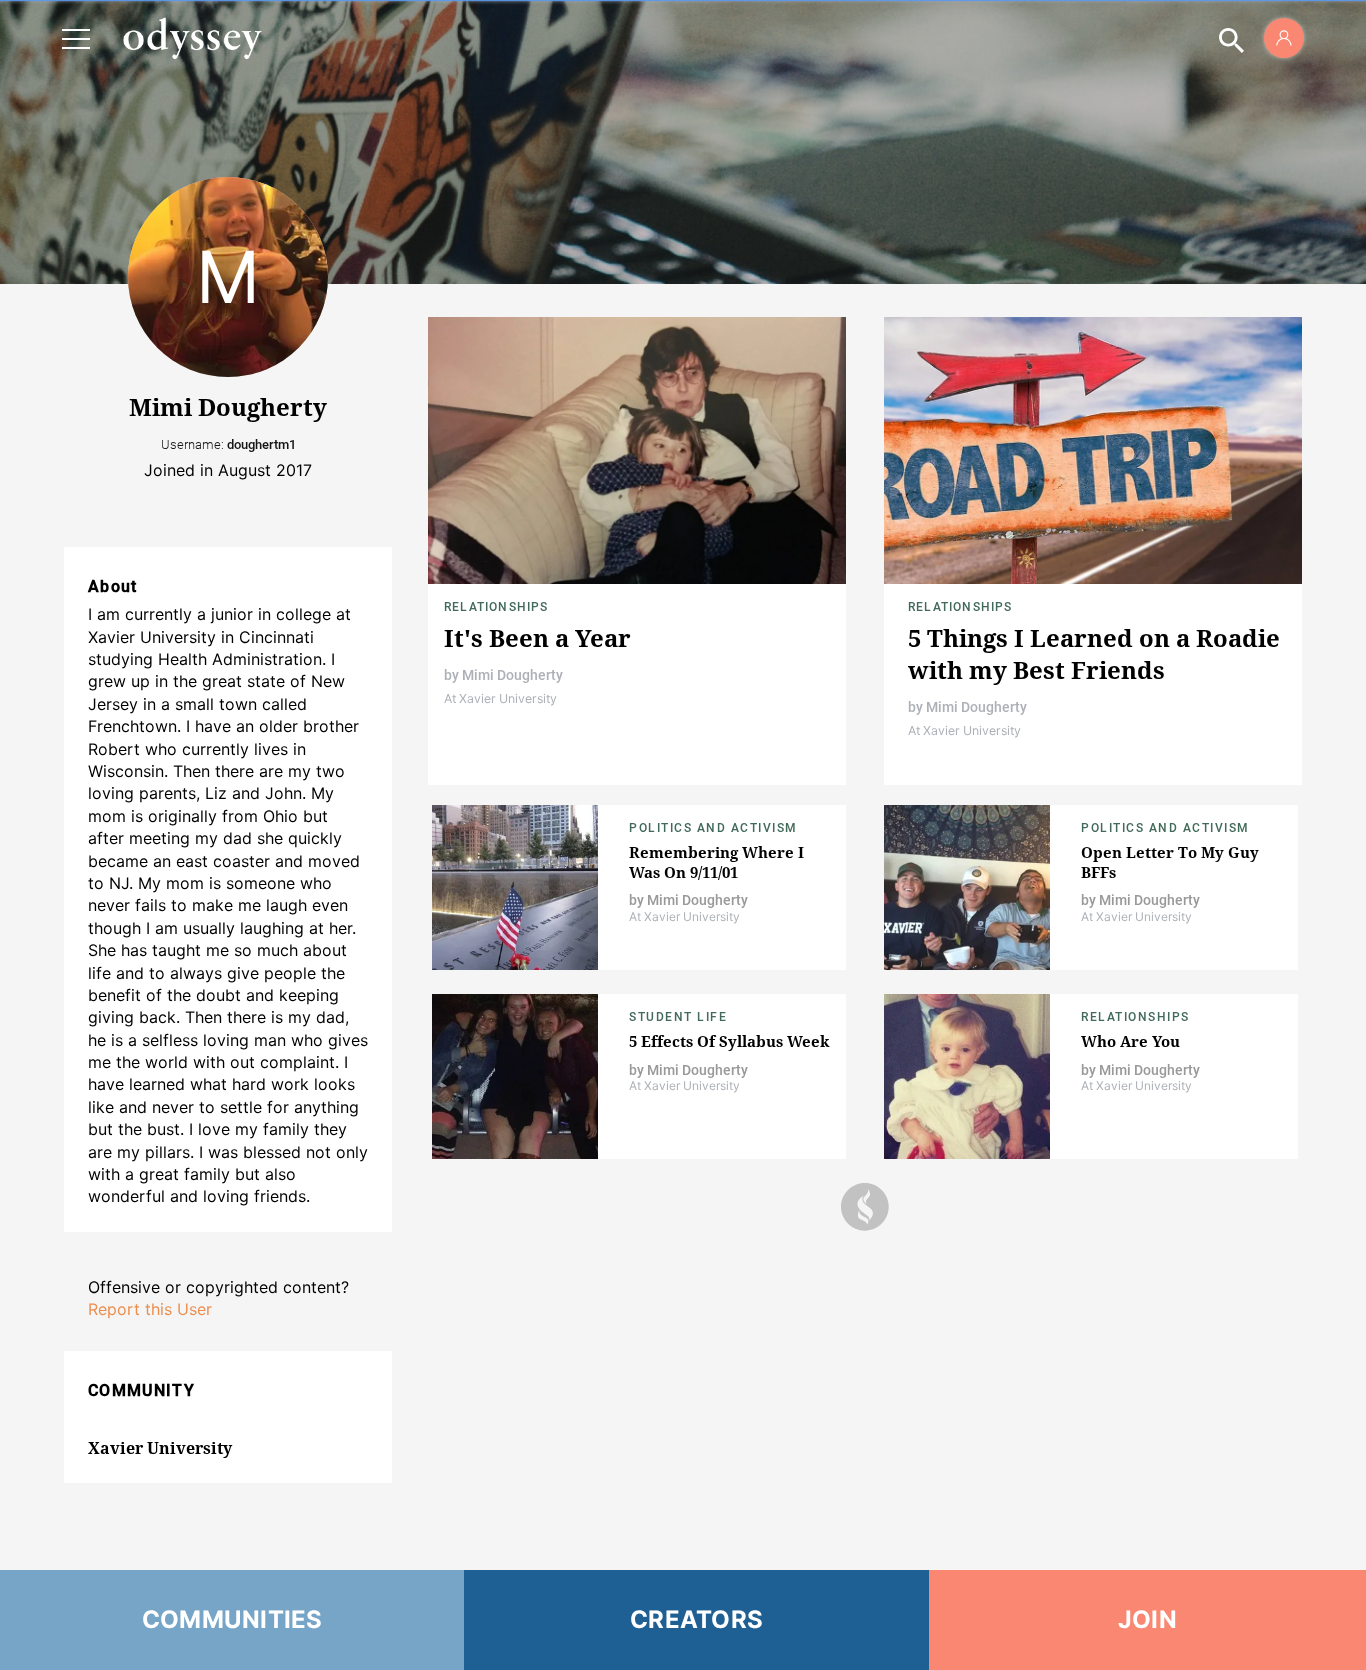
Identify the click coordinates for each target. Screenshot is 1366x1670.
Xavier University (160, 1448)
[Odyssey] (192, 38)
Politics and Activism (713, 828)
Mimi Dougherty (512, 675)
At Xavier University (500, 698)
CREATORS (696, 1619)
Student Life (678, 1017)
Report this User (150, 1309)
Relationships (496, 607)
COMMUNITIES (232, 1619)
